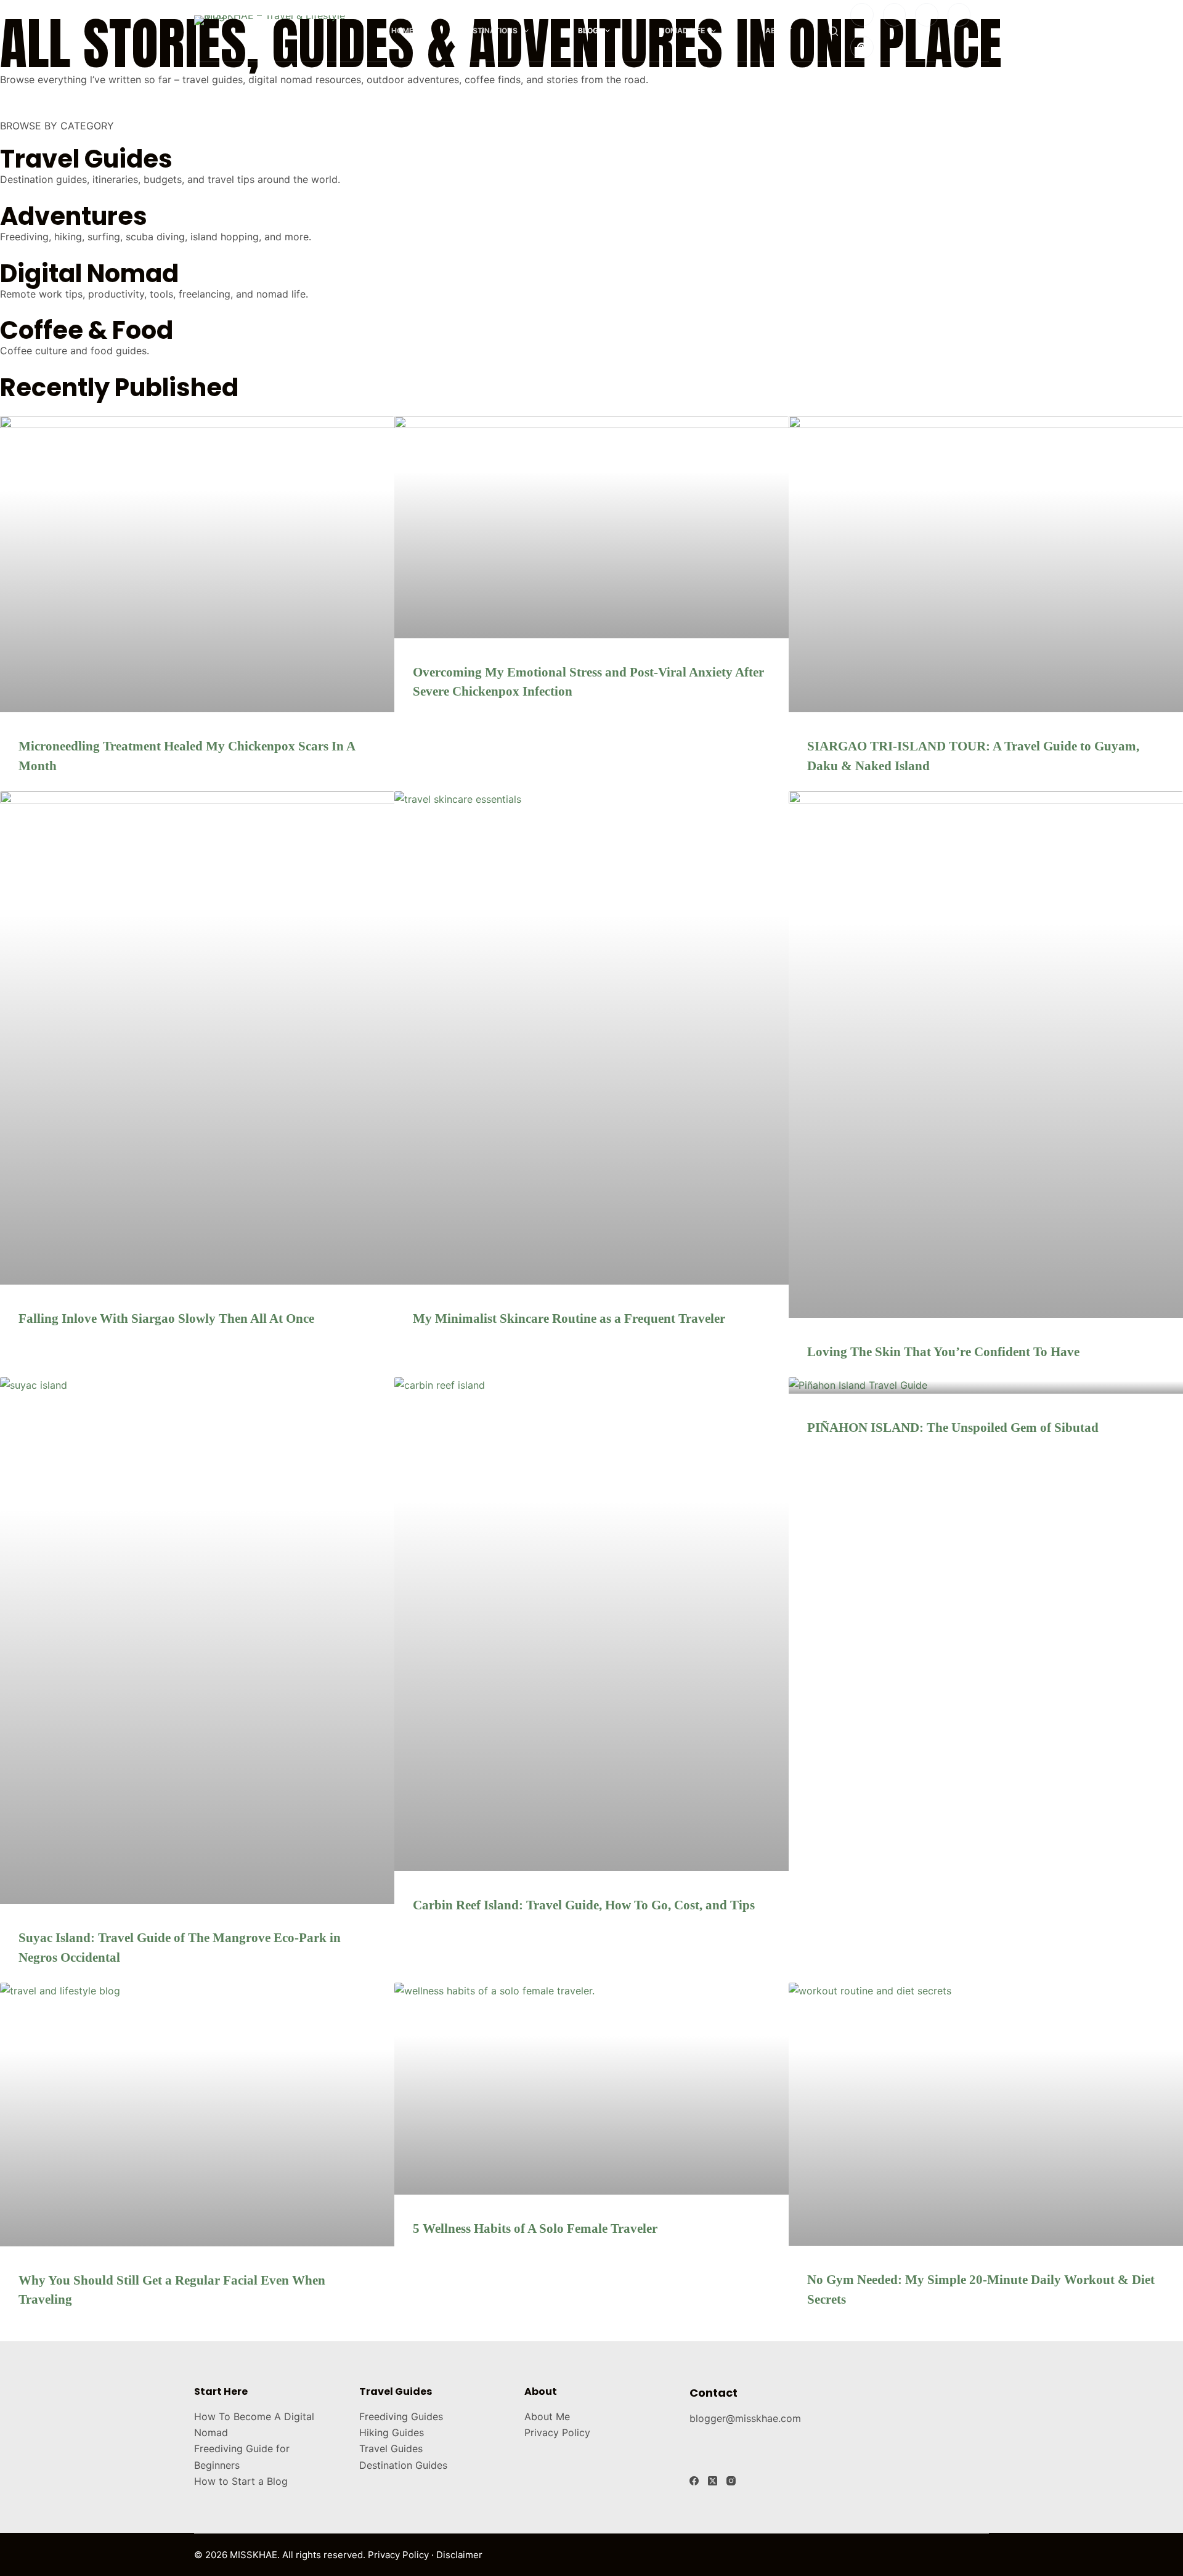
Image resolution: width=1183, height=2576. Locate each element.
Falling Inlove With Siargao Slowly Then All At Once (166, 1318)
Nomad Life (682, 30)
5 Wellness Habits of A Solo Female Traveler (535, 2229)
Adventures (74, 216)
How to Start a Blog (241, 2481)
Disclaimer (459, 2555)
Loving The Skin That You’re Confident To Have (943, 1352)
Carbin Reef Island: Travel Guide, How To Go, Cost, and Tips (584, 1905)
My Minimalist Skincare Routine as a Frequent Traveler (569, 1318)
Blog (588, 30)
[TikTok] (927, 15)
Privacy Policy (557, 2432)
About (779, 30)
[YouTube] (959, 15)
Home (402, 30)
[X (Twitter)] (713, 2481)
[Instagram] (862, 15)
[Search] (833, 31)
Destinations (490, 30)
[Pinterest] (862, 47)
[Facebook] (895, 15)
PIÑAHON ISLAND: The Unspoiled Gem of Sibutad (953, 1428)
